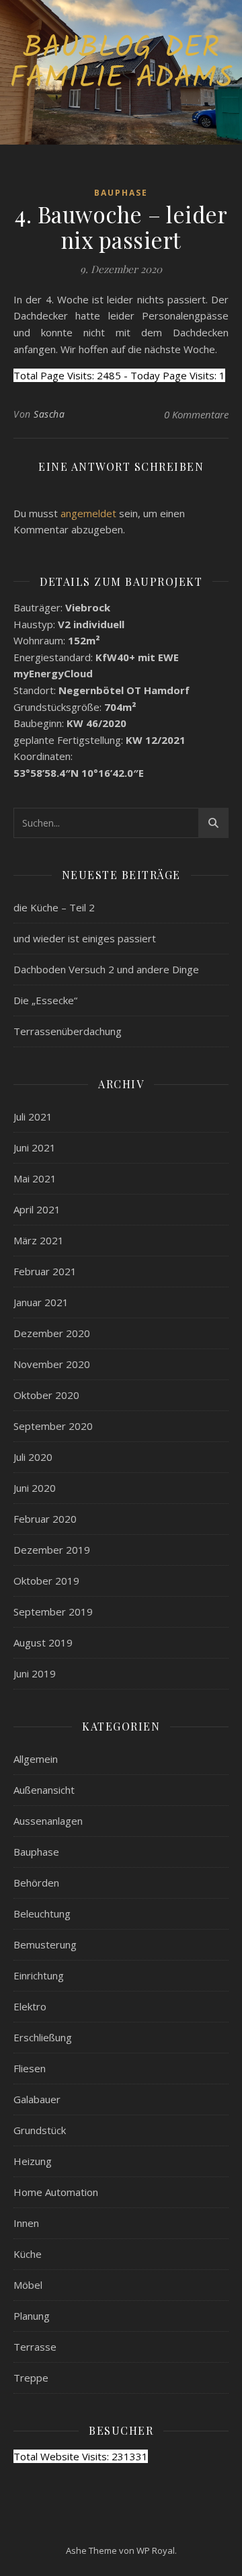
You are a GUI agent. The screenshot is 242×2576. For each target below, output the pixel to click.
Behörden (36, 1883)
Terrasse (35, 2347)
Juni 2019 (35, 1673)
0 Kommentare (196, 414)
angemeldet (88, 513)
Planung (32, 2316)
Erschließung (43, 2037)
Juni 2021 (35, 1147)
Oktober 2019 (46, 1581)
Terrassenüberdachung (68, 1031)
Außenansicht (44, 1790)
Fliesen (30, 2068)
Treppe (31, 2378)
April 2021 (37, 1209)
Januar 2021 (41, 1302)
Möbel (28, 2285)
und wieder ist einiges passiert (85, 938)
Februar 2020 (45, 1519)
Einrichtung (39, 1975)
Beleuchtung (42, 1914)
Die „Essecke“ (45, 1000)
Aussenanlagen (48, 1821)
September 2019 (53, 1612)
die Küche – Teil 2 (54, 907)
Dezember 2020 (52, 1333)
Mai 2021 (35, 1178)
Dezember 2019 (52, 1550)
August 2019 (43, 1642)
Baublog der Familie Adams (121, 64)
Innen (26, 2223)
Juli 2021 (33, 1116)
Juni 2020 (35, 1488)
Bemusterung (45, 1944)
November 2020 (52, 1364)
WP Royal (156, 2550)
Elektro (30, 2006)
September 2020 (53, 1426)
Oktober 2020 (46, 1395)
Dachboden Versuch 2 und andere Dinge (106, 969)
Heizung (33, 2161)
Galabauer (37, 2099)
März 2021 (39, 1240)
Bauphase (121, 193)
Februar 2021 (45, 1271)
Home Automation (56, 2192)
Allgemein (36, 1759)
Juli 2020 (33, 1457)
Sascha (49, 414)
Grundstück (40, 2130)
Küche (28, 2254)
